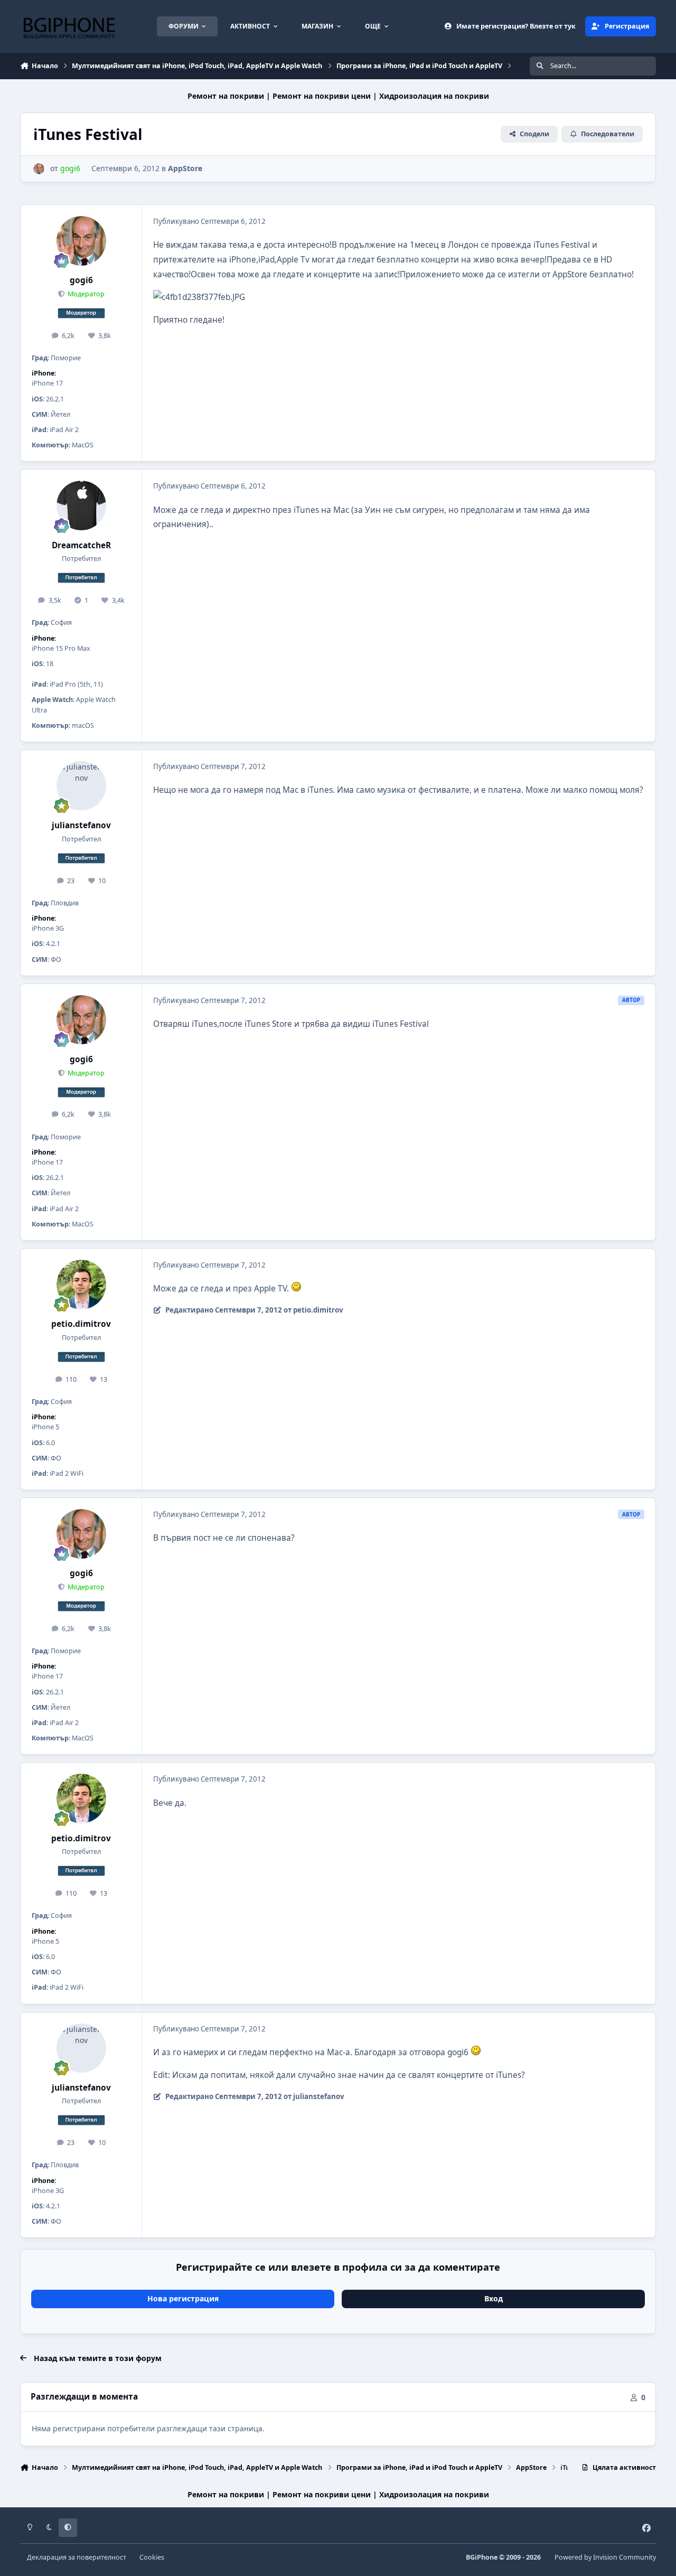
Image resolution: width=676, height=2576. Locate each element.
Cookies (152, 2557)
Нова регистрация (183, 2298)
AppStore (185, 168)
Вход (494, 2298)
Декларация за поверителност (77, 2557)
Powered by (605, 2557)
